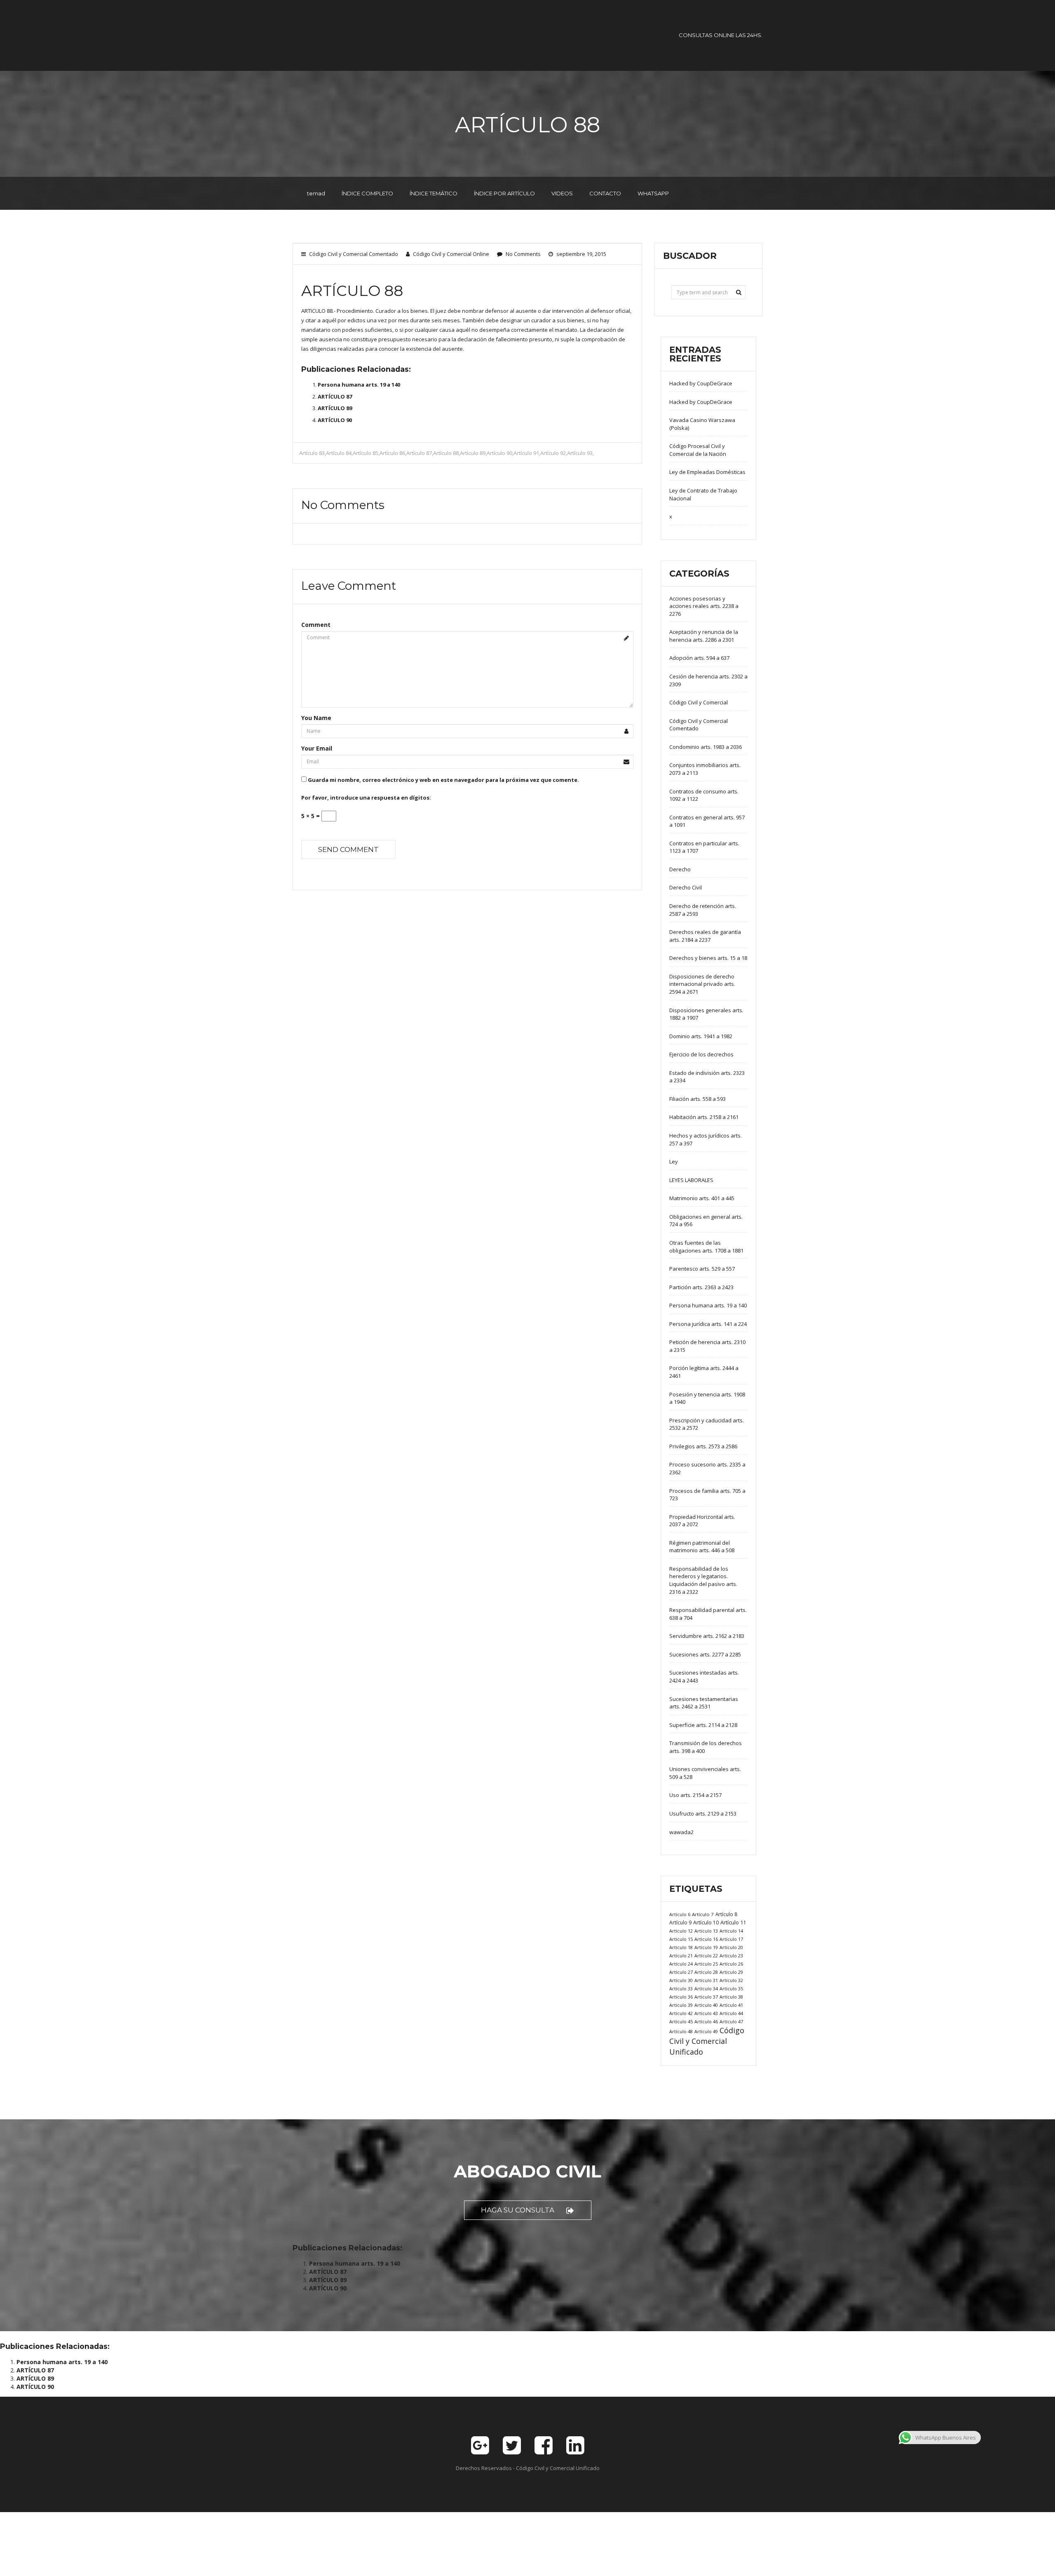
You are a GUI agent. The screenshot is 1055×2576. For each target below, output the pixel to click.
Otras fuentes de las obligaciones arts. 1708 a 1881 (706, 1247)
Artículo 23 (731, 1955)
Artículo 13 (706, 1931)
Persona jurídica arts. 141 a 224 (708, 1324)
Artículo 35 (731, 1988)
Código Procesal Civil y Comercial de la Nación (698, 450)
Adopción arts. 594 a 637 (699, 658)
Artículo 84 (339, 453)
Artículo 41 (731, 2005)
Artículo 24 (681, 1964)
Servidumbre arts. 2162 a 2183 (707, 1636)
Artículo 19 (706, 1947)
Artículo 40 (706, 2005)
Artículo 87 (419, 453)
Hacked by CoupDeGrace (701, 383)
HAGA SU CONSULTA (518, 2210)
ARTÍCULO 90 (335, 420)
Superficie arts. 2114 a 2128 (703, 1725)
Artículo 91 (526, 453)
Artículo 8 (726, 1914)
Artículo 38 (731, 1997)
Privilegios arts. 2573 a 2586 (703, 1446)
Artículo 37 (706, 1997)
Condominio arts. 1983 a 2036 (706, 747)
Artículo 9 (680, 1923)
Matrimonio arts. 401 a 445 (702, 1198)
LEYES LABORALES (691, 1180)
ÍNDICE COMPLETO (367, 193)
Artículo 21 (681, 1955)
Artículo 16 (706, 1939)
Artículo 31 (706, 1980)
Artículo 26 (731, 1964)
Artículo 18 (681, 1947)
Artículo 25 (706, 1964)
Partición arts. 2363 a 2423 (701, 1287)
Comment (316, 625)
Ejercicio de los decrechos (701, 1054)
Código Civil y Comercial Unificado (707, 2041)
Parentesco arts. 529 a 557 (702, 1269)
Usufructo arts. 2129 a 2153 (703, 1814)
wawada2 (681, 1832)
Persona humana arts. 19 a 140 (359, 385)
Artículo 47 (731, 2021)
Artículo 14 (731, 1931)
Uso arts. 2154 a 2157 (695, 1795)
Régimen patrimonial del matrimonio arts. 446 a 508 (702, 1547)
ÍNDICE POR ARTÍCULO (504, 193)
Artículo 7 (703, 1914)
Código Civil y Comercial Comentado (354, 254)
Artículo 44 (731, 2013)
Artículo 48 (681, 2031)
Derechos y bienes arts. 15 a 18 (708, 958)
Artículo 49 (706, 2031)
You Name (316, 718)
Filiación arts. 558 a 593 (697, 1099)
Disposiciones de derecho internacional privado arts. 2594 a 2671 (702, 984)
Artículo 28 (706, 1972)
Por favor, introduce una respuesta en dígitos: (366, 798)
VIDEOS (562, 193)
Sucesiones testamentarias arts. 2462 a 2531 (704, 1703)
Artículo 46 (706, 2021)
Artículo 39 (681, 2005)
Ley (674, 1161)
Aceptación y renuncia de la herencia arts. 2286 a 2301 (704, 636)
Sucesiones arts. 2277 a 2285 (705, 1654)
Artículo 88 (446, 453)
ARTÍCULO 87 (335, 396)
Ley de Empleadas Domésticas (707, 472)
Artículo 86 (392, 453)
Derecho (680, 869)
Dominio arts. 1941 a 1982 (701, 1036)
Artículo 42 (681, 2013)
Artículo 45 (681, 2021)
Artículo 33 (681, 1988)
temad (316, 193)
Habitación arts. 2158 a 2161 (704, 1117)
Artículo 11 (733, 1922)
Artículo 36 (681, 1997)
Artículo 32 (731, 1980)
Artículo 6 (680, 1914)
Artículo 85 (366, 453)
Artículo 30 (681, 1980)
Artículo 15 (681, 1939)
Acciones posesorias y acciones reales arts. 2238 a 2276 (704, 606)
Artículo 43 (706, 2013)
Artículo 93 (580, 453)
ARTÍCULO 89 (335, 408)
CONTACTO (605, 193)
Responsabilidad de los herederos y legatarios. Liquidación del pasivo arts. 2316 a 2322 (703, 1580)
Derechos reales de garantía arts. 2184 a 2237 (705, 936)
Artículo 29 (731, 1972)
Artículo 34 (706, 1988)
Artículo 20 (731, 1947)
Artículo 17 (731, 1939)
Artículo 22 (706, 1955)
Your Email (317, 748)
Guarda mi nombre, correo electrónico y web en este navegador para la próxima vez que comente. (443, 780)
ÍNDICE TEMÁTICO (434, 193)
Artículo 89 (473, 453)
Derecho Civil (686, 887)
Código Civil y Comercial (699, 702)
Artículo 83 (312, 453)
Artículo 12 (681, 1931)
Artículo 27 (681, 1972)
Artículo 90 (499, 453)
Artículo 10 (706, 1923)
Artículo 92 (553, 453)
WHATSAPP (653, 193)
